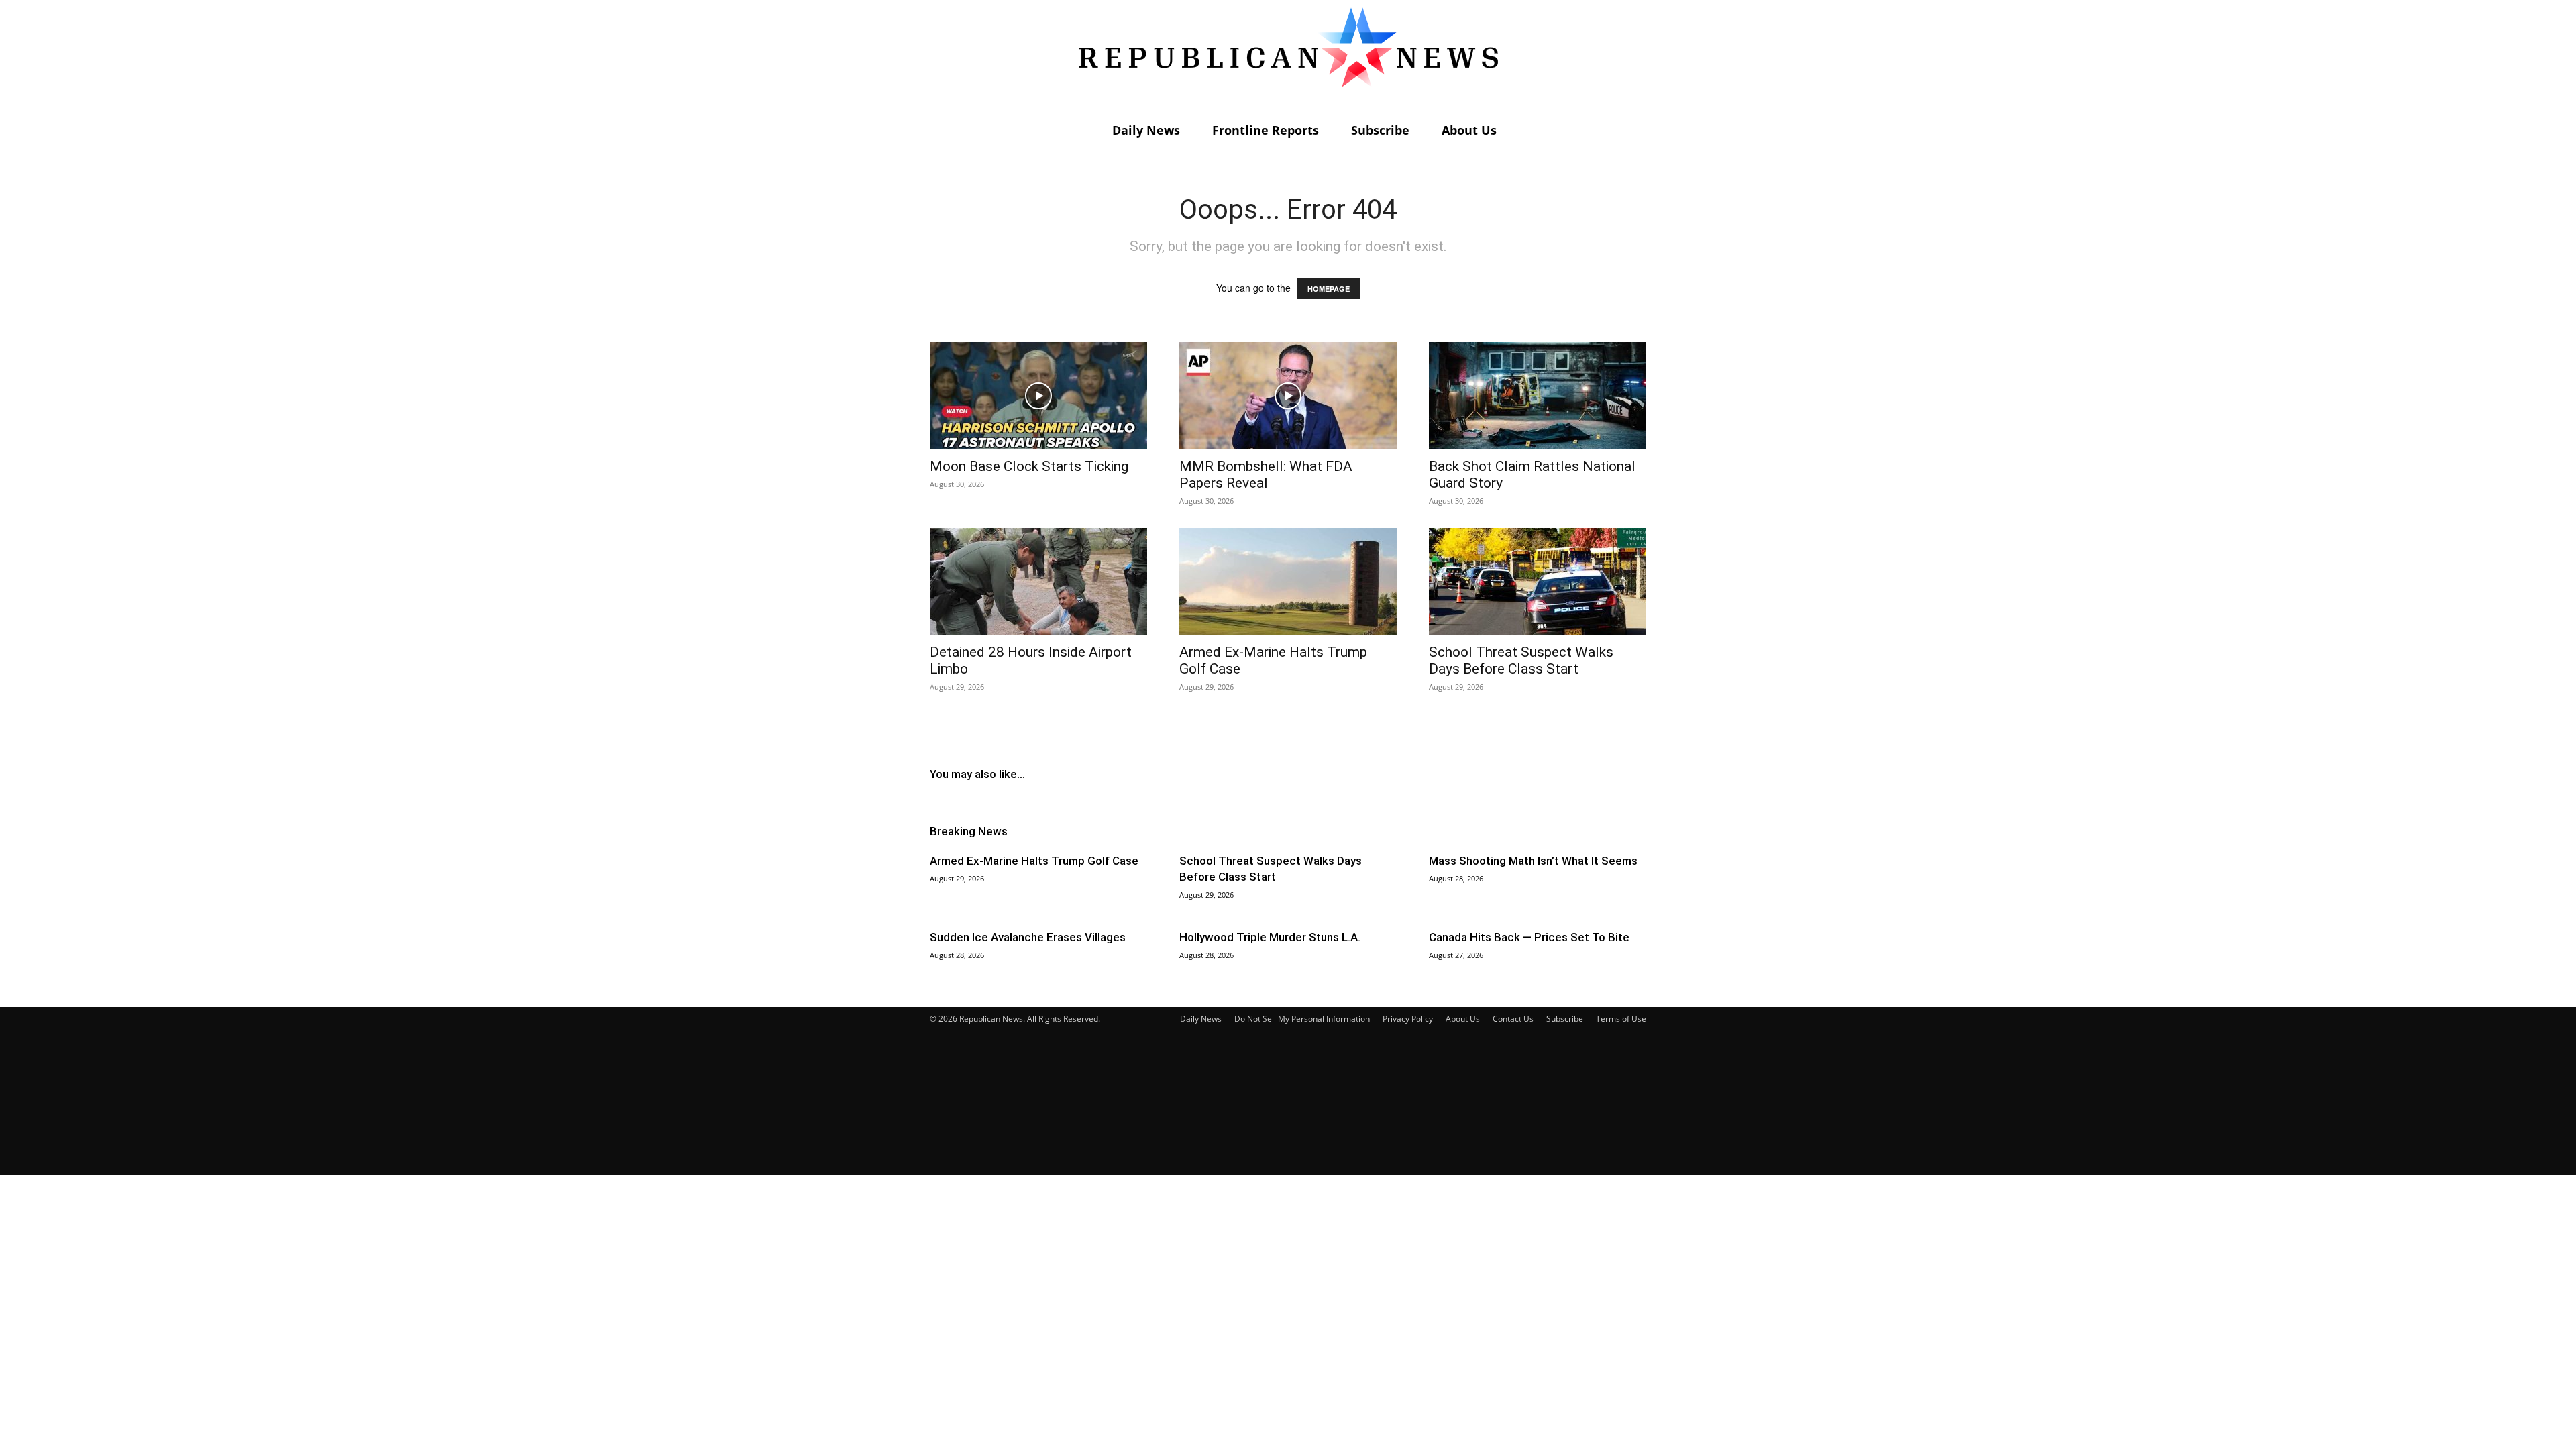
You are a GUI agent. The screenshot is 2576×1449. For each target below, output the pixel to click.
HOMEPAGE (1329, 289)
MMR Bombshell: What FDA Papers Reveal (1266, 475)
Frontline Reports (1266, 130)
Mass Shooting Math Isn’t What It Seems (1533, 861)
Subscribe (1380, 130)
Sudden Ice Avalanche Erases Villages (1028, 937)
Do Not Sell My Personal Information (1302, 1019)
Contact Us (1513, 1019)
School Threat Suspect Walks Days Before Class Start (1521, 660)
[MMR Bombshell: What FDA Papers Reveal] (1288, 396)
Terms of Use (1621, 1019)
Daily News (1146, 130)
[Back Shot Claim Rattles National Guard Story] (1538, 396)
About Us (1469, 130)
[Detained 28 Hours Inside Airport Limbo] (1038, 582)
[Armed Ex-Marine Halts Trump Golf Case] (1288, 582)
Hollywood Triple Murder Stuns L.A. (1270, 937)
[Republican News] (1288, 57)
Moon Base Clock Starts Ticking (1029, 466)
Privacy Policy (1408, 1019)
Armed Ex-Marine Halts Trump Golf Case (1034, 861)
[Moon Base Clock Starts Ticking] (1038, 396)
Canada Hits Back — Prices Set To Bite (1529, 937)
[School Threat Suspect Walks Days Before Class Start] (1538, 582)
